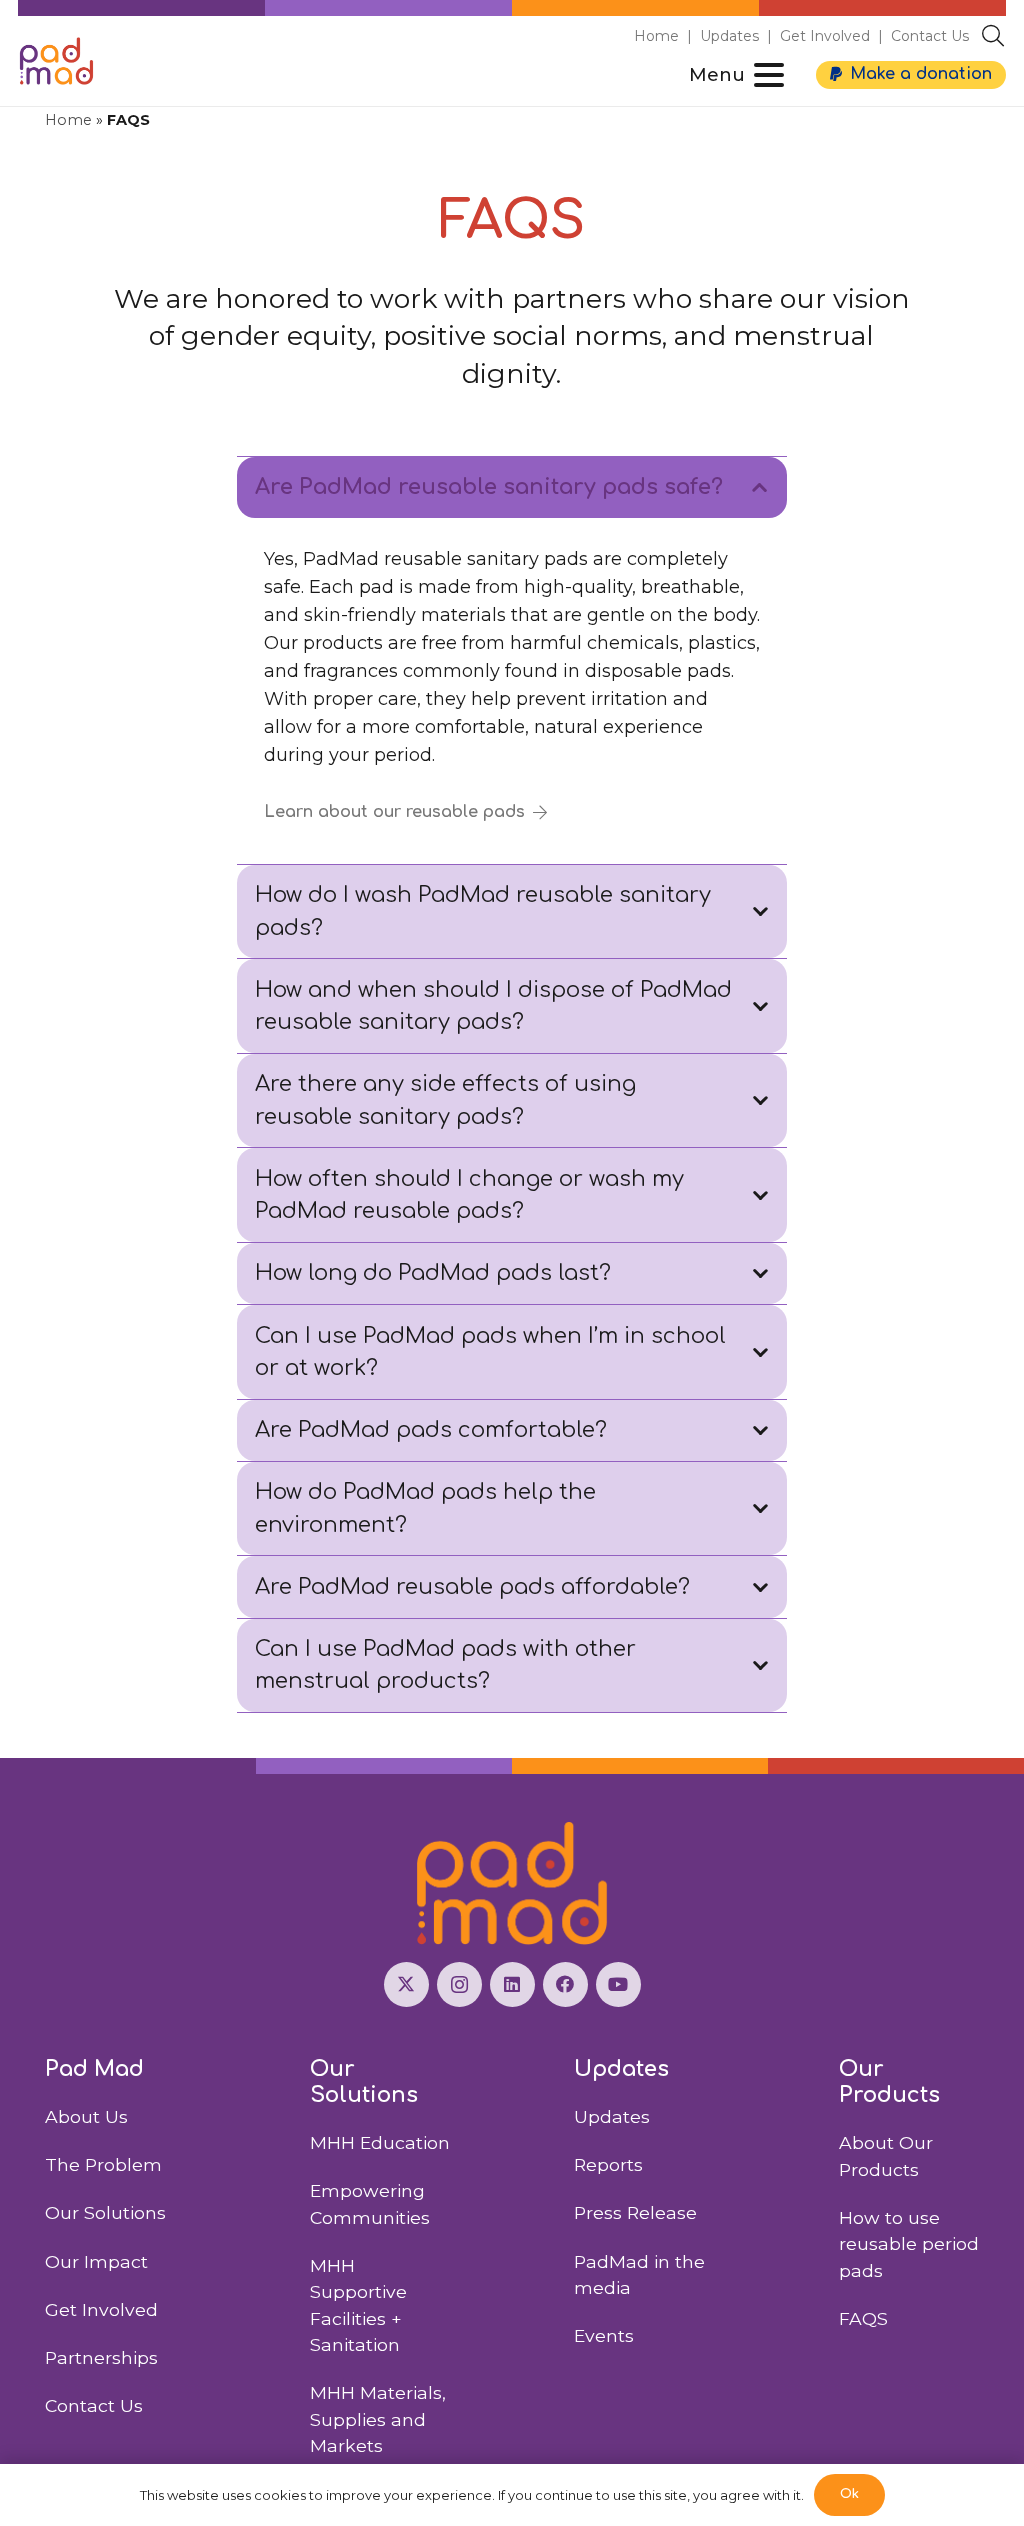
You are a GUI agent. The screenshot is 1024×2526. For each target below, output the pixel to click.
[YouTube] (618, 1984)
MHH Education (380, 2142)
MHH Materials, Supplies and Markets (378, 2419)
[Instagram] (459, 1984)
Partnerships (101, 2357)
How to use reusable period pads (909, 2244)
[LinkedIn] (512, 1984)
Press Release (635, 2212)
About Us (86, 2116)
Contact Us (930, 36)
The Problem (103, 2164)
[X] (406, 1984)
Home (656, 36)
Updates (729, 36)
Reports (608, 2164)
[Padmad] (56, 61)
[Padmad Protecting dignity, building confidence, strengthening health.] (512, 1883)
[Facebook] (565, 1984)
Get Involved (825, 36)
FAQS (863, 2318)
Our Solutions (105, 2212)
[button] (993, 36)
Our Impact (96, 2261)
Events (604, 2335)
